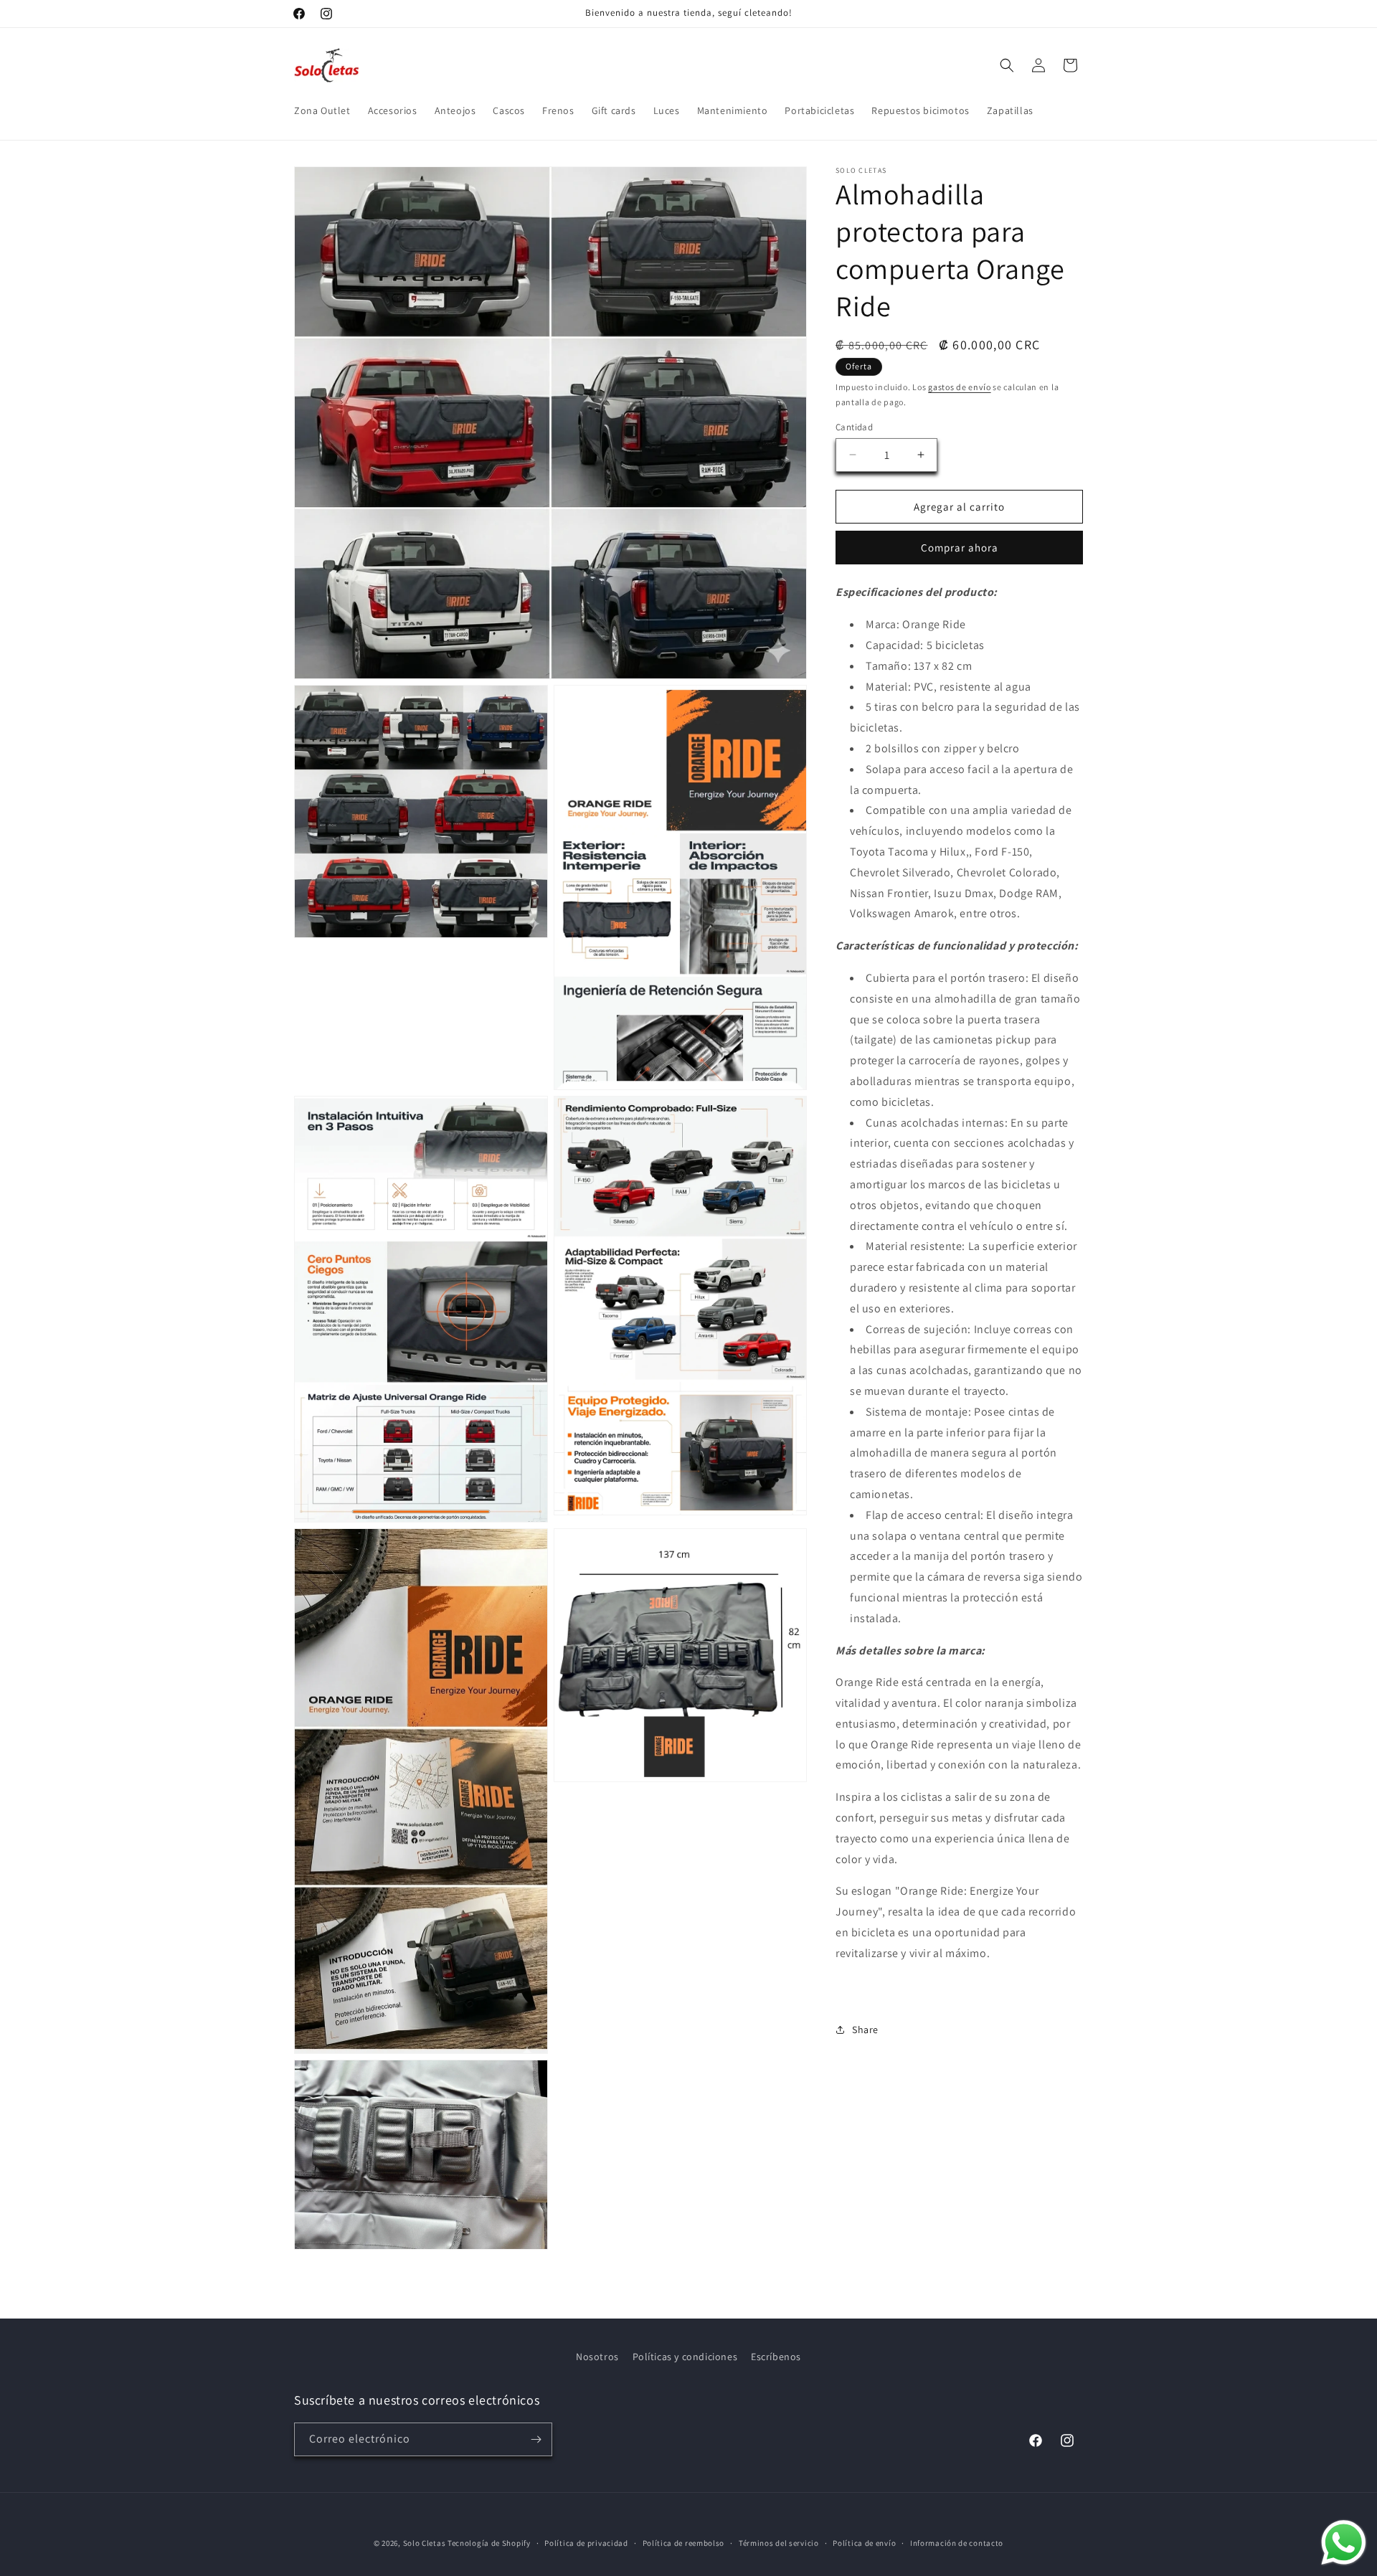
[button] (1007, 65)
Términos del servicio (779, 2543)
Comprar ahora (960, 548)
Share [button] (865, 2029)
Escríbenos (776, 2357)
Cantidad (854, 426)
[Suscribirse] (536, 2439)
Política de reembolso (684, 2543)
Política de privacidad (586, 2543)
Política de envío (864, 2543)
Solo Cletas (425, 2543)
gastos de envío (960, 387)
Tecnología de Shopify (489, 2543)
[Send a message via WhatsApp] (1344, 2543)
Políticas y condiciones (685, 2357)
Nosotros (597, 2357)
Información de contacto (957, 2543)
